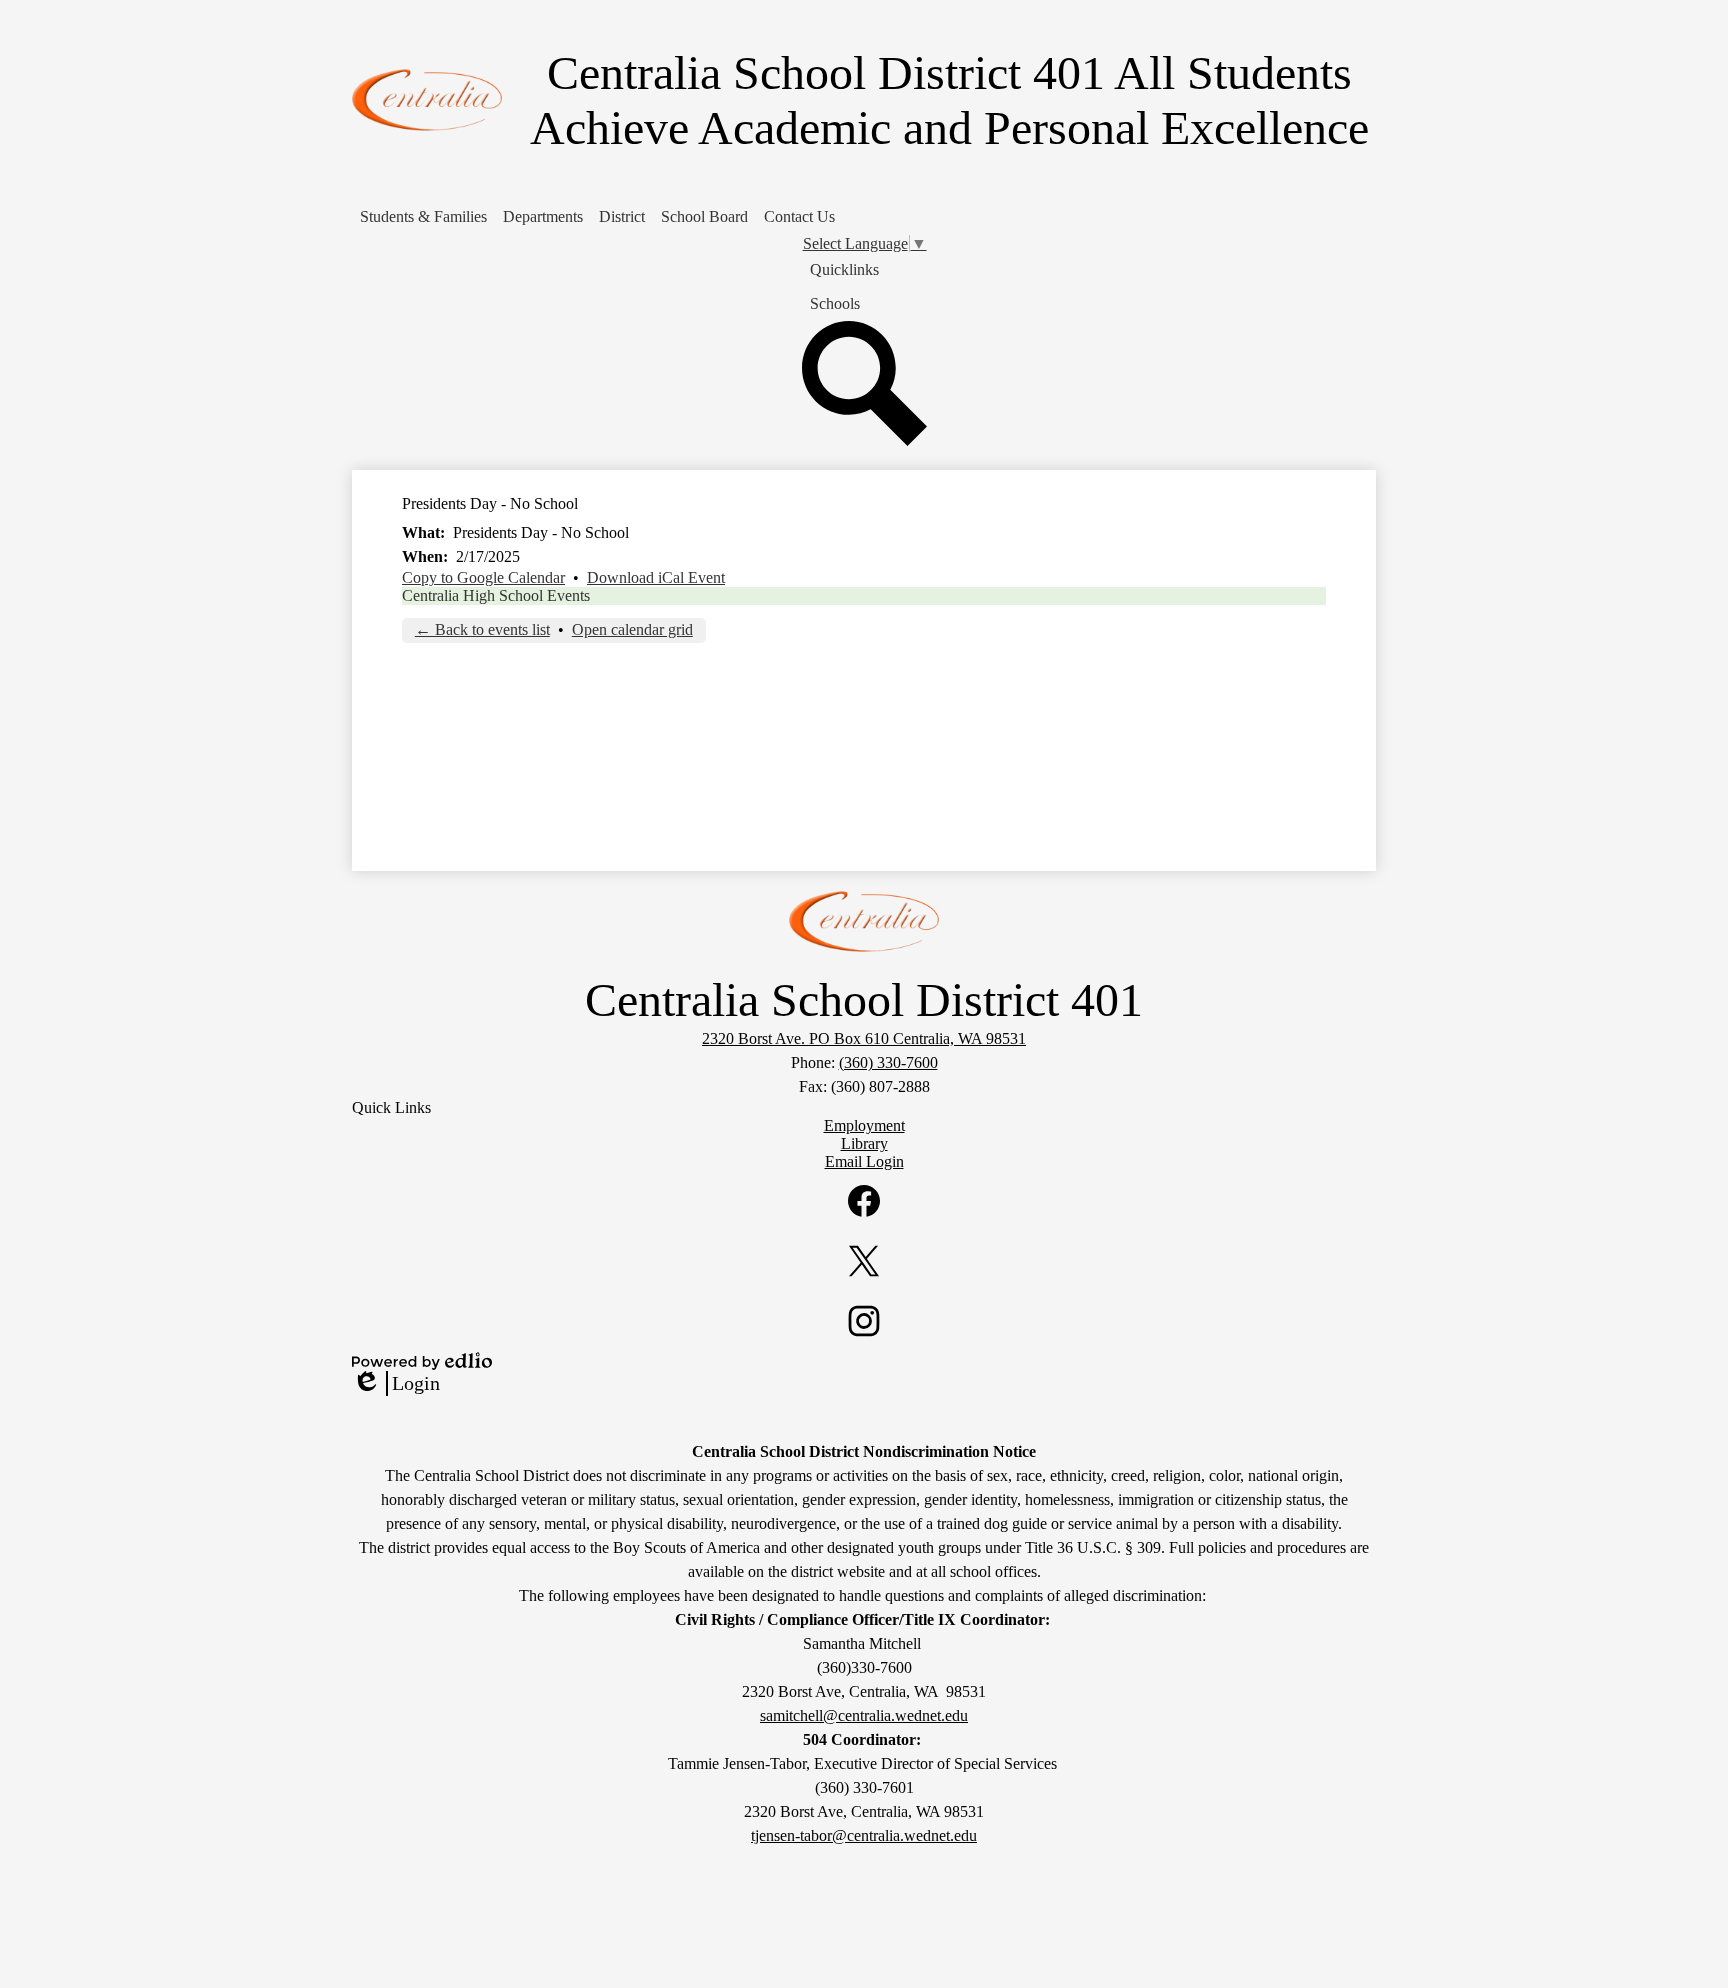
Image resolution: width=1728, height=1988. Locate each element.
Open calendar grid (632, 629)
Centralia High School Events (496, 595)
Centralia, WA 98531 (864, 1038)
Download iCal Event (656, 577)
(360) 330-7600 (888, 1062)
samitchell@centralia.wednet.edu (864, 1715)
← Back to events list (482, 629)
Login (396, 1384)
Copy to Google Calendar (483, 577)
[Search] (864, 440)
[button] (423, 217)
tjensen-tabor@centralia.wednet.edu (864, 1835)
